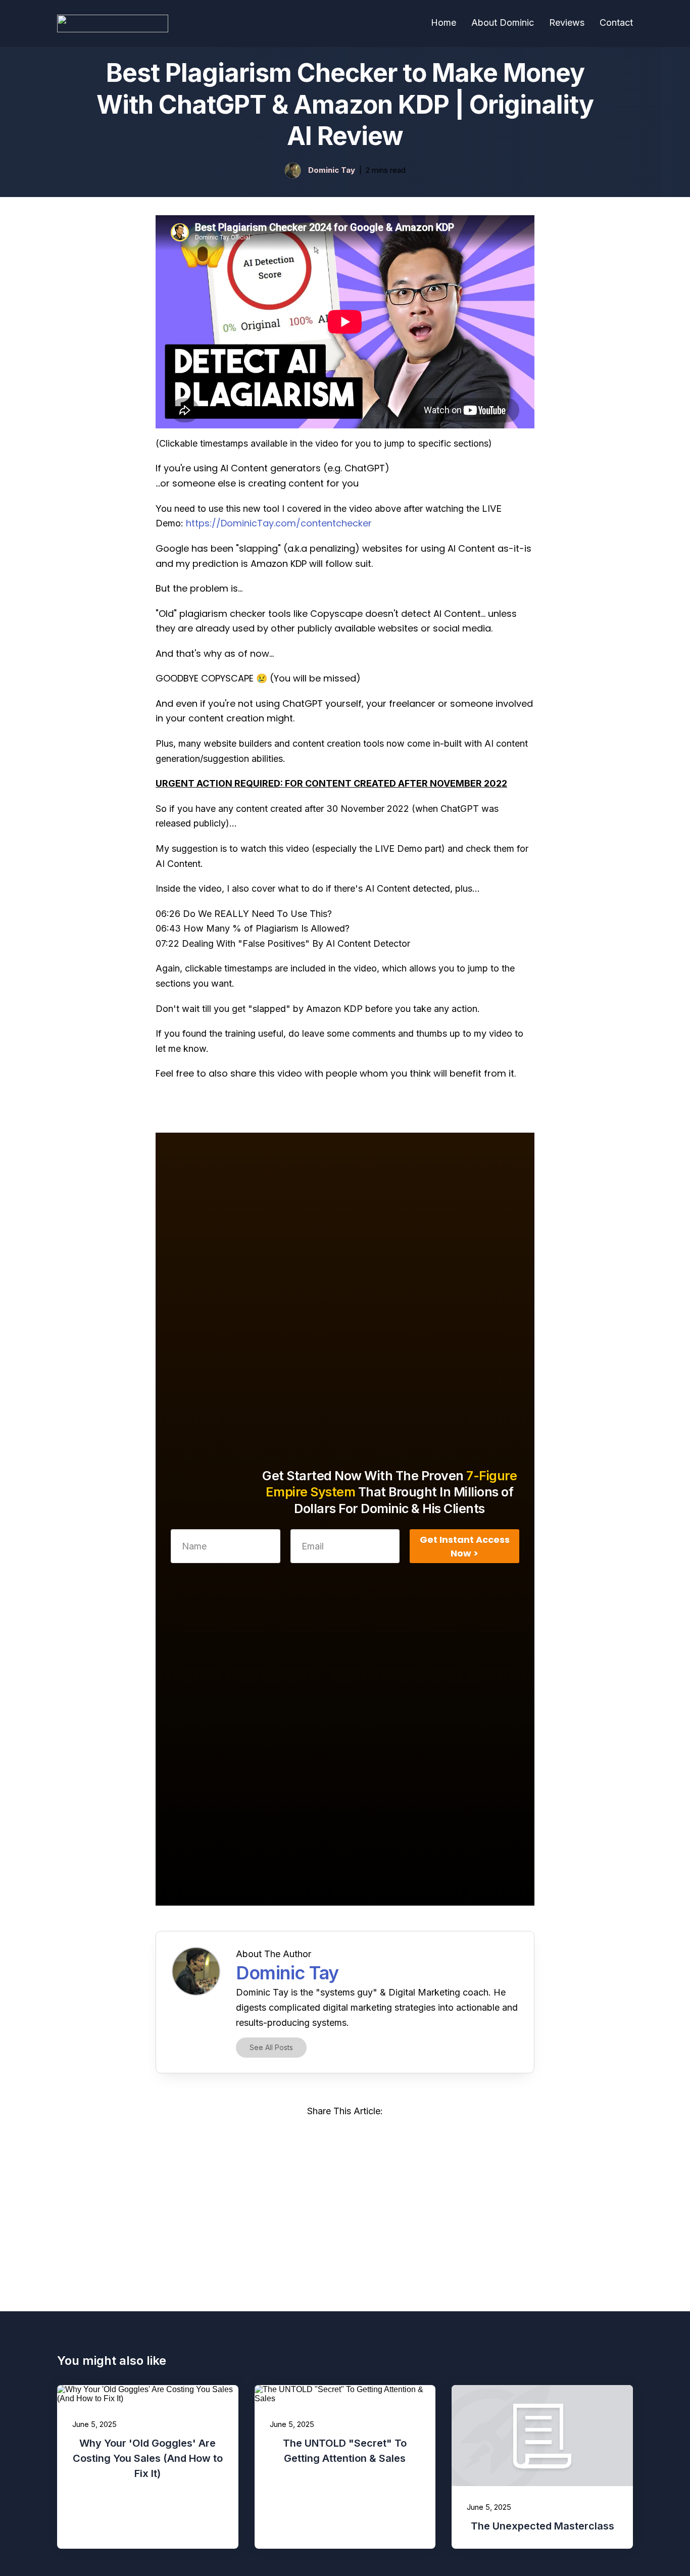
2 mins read (386, 170)
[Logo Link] (113, 23)
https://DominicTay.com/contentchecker (279, 523)
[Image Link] (293, 171)
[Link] (300, 2136)
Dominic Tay (332, 170)
